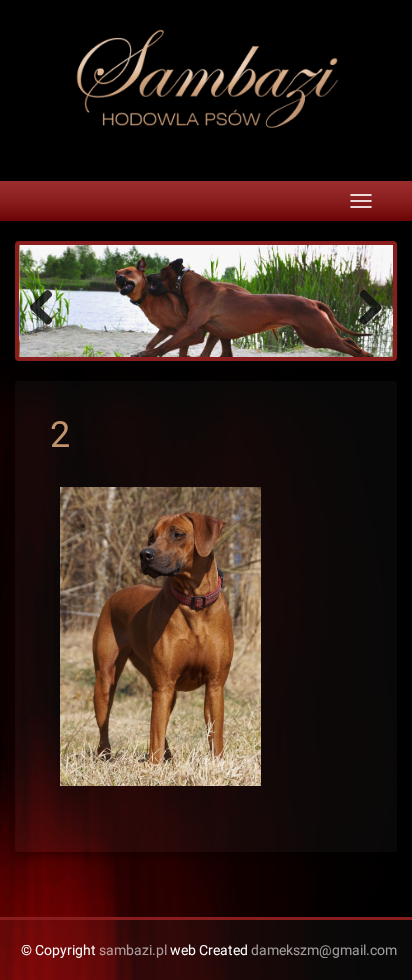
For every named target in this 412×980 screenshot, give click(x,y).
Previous (49, 306)
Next (363, 306)
